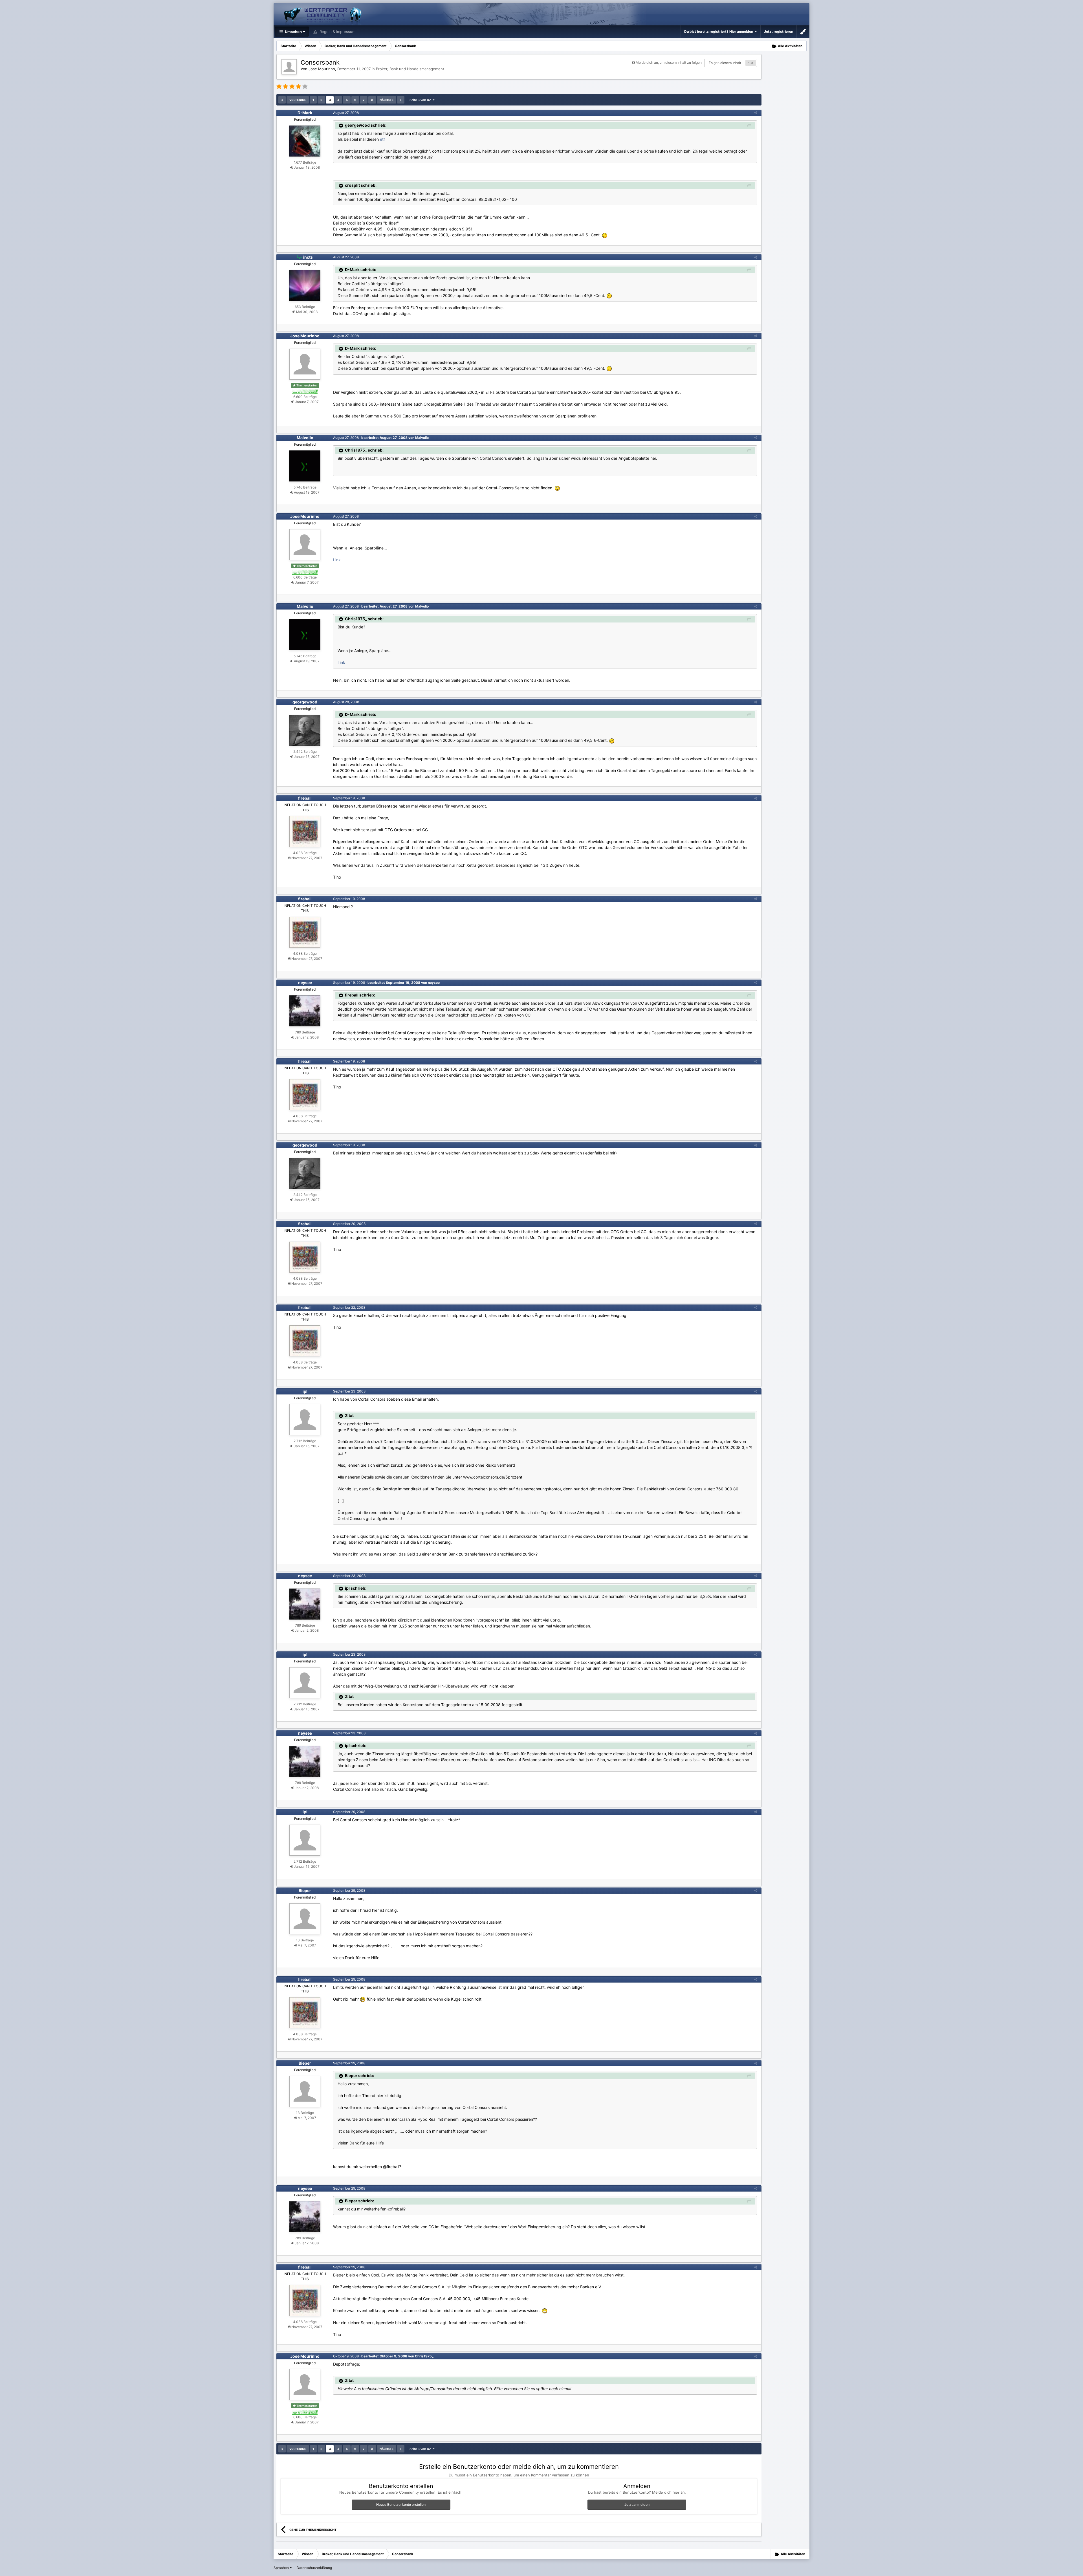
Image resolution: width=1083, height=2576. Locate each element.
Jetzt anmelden (637, 2504)
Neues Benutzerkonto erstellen (401, 2504)
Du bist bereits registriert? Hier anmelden (719, 31)
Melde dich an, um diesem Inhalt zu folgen (669, 62)
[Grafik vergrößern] (605, 235)
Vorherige (298, 100)
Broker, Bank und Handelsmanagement (410, 69)
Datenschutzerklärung (314, 2568)
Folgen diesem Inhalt (725, 63)
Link (337, 560)
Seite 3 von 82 (421, 100)
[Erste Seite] (282, 100)
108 (751, 63)
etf (382, 139)
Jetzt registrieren (779, 31)
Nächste (387, 100)
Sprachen (282, 2568)
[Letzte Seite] (401, 100)
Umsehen (293, 32)
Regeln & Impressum (337, 32)
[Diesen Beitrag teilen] (756, 113)
